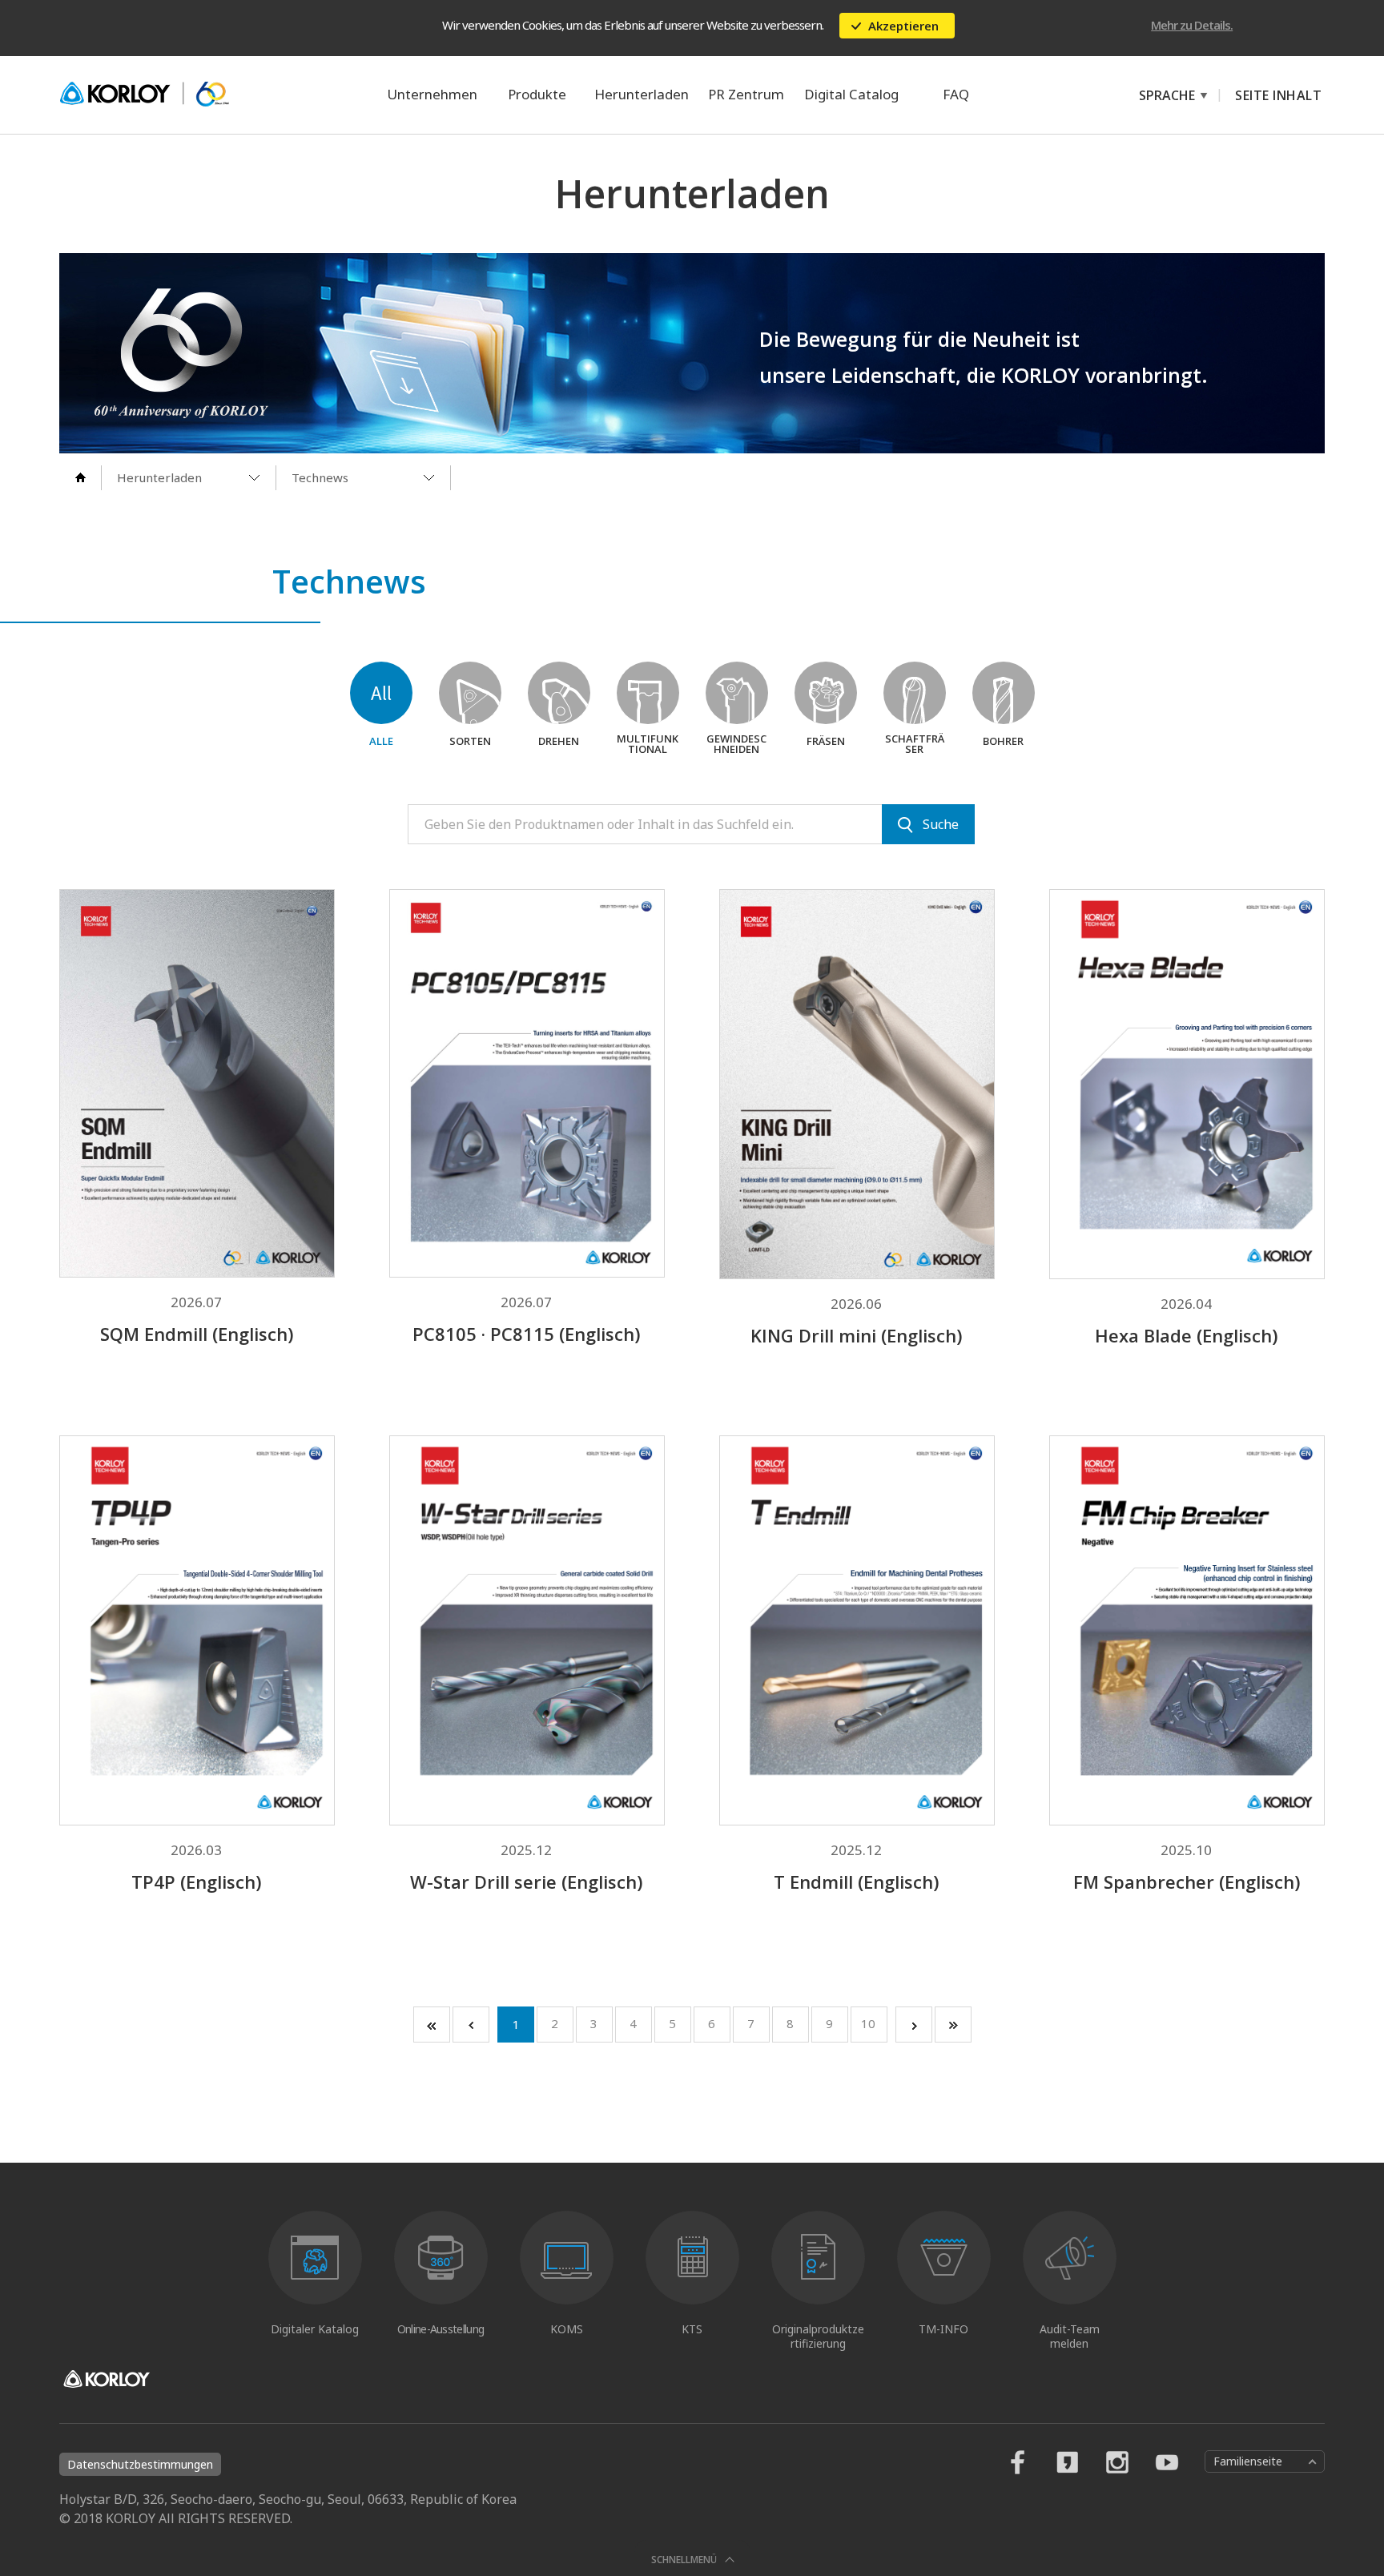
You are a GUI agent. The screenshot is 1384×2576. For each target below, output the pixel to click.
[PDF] (243, 948)
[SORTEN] (470, 693)
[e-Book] (150, 948)
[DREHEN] (559, 693)
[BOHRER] (1004, 693)
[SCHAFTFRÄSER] (915, 693)
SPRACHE (1159, 95)
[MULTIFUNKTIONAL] (648, 693)
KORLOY (144, 95)
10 (868, 2023)
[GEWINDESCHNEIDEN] (737, 693)
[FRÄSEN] (826, 693)
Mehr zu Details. (1192, 25)
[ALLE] (381, 693)
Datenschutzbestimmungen (140, 2464)
